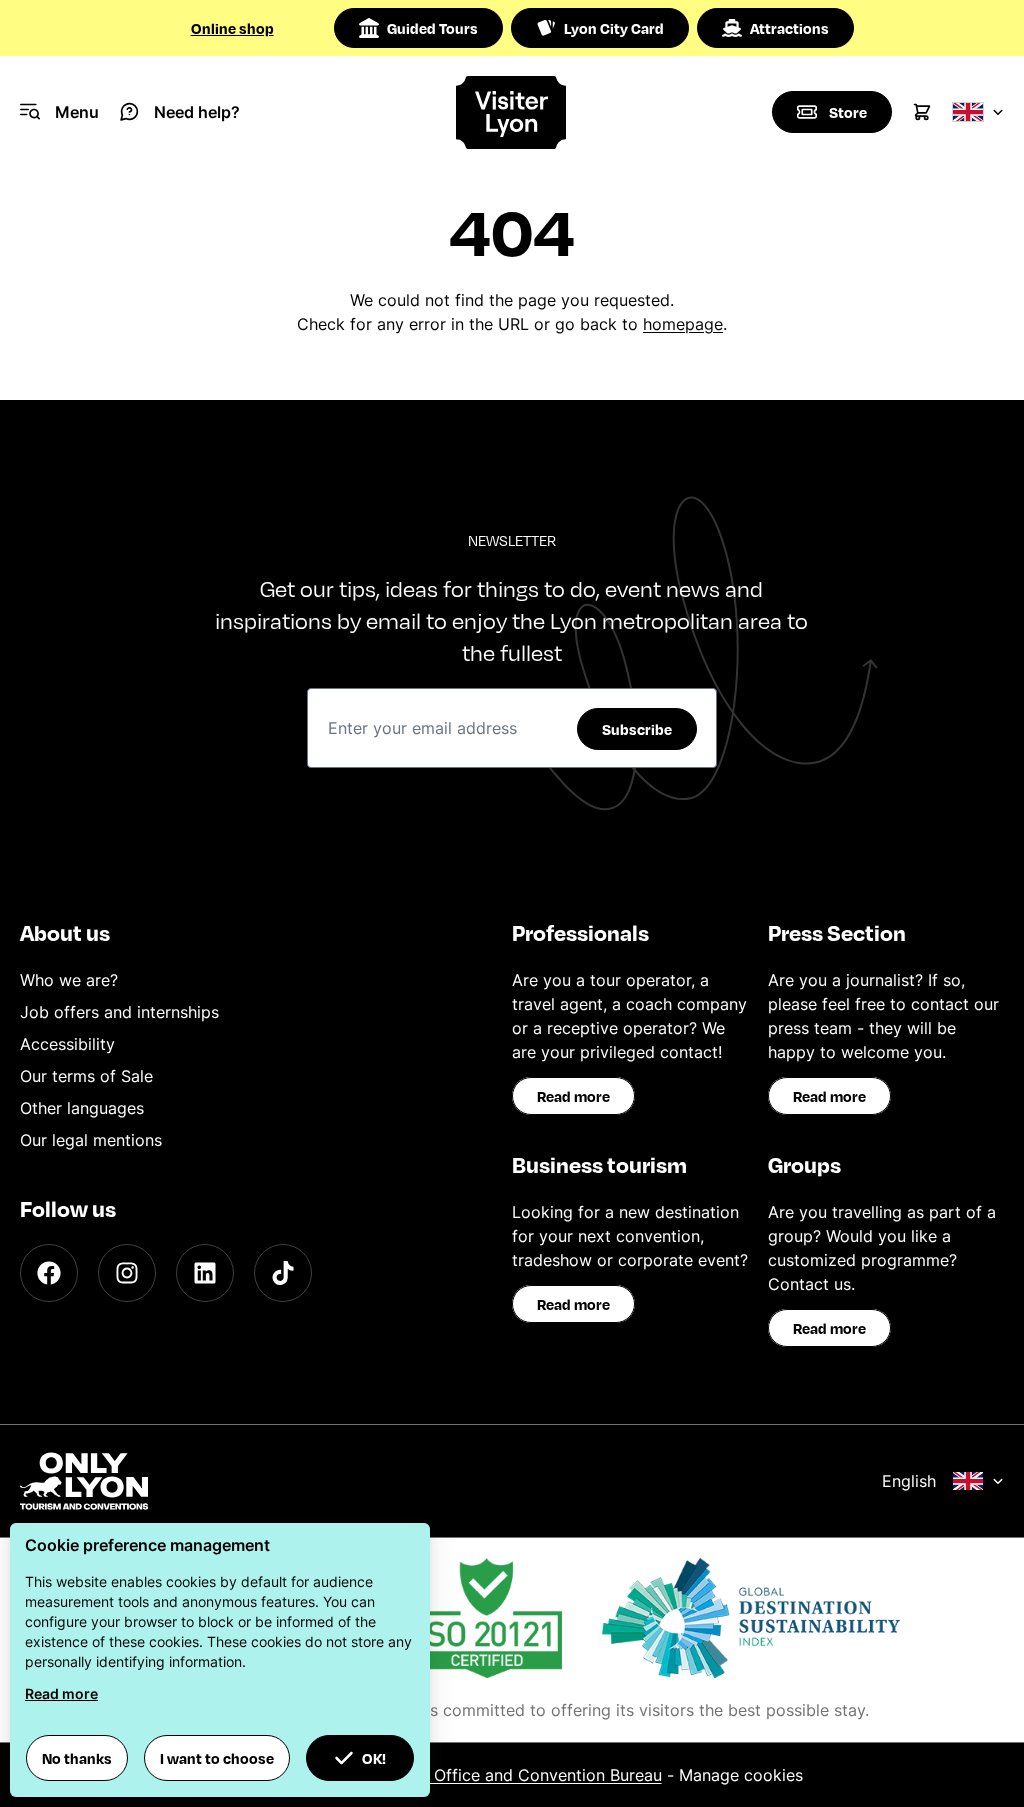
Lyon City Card (614, 28)
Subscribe (637, 729)
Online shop (232, 28)
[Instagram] (127, 1273)
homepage (683, 324)
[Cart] (922, 112)
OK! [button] (374, 1758)
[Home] (512, 112)
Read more (573, 1096)
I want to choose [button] (217, 1758)
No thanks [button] (77, 1758)
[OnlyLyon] (84, 1481)
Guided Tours (432, 28)
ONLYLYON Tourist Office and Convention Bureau (474, 1775)
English (909, 1481)
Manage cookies (741, 1775)
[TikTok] (283, 1273)
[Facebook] (49, 1273)
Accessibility (67, 1044)
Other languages (82, 1108)
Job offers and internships (119, 1012)
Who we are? (69, 980)
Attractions (789, 28)
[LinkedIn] (205, 1273)
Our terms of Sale (86, 1076)
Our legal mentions (91, 1140)
